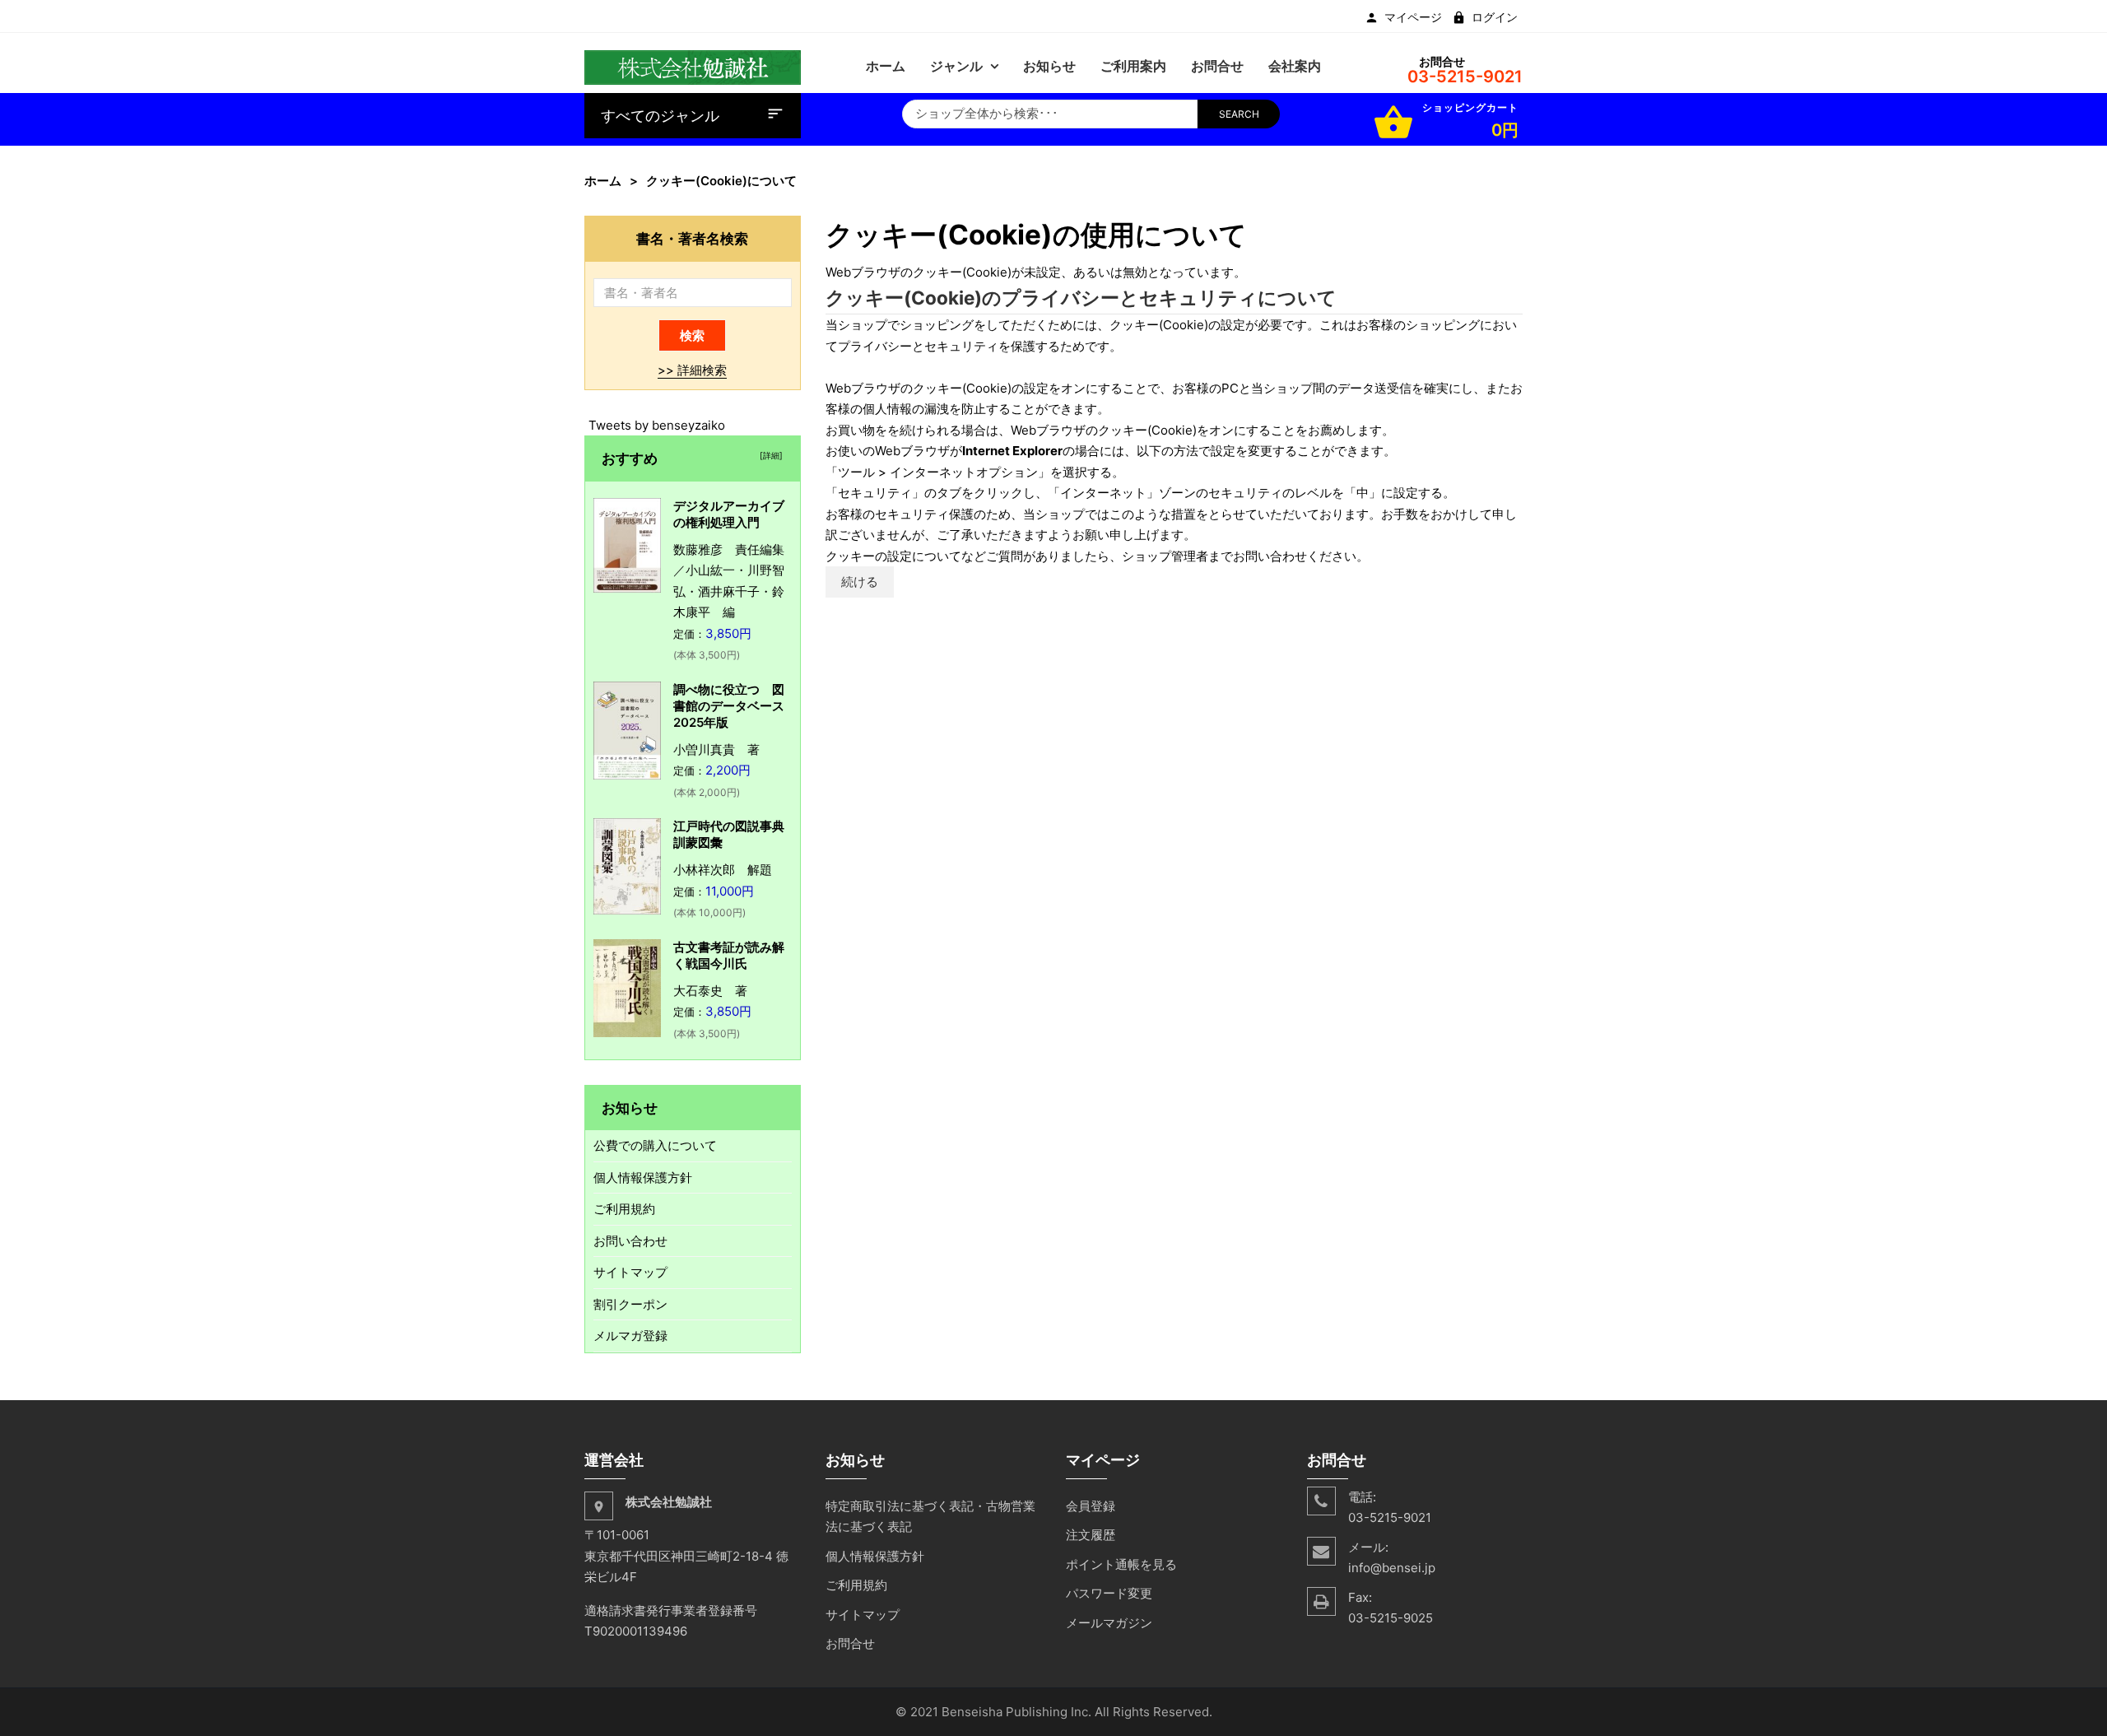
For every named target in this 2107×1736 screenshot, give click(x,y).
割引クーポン (630, 1304)
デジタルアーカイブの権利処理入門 (729, 514)
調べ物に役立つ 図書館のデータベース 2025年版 (735, 706)
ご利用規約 (624, 1209)
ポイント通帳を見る (1121, 1564)
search (1239, 114)
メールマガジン (1109, 1623)
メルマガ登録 (630, 1336)
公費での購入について (655, 1145)
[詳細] (769, 455)
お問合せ (850, 1643)
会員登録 (1091, 1506)
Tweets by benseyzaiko (657, 425)
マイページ (1413, 17)
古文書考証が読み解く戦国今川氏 (729, 955)
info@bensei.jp (1392, 1568)
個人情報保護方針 (643, 1178)
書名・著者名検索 (692, 238)
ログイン (1495, 17)
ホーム (603, 181)
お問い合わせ (630, 1241)
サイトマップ (630, 1272)
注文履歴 (1091, 1535)
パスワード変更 (1109, 1593)
